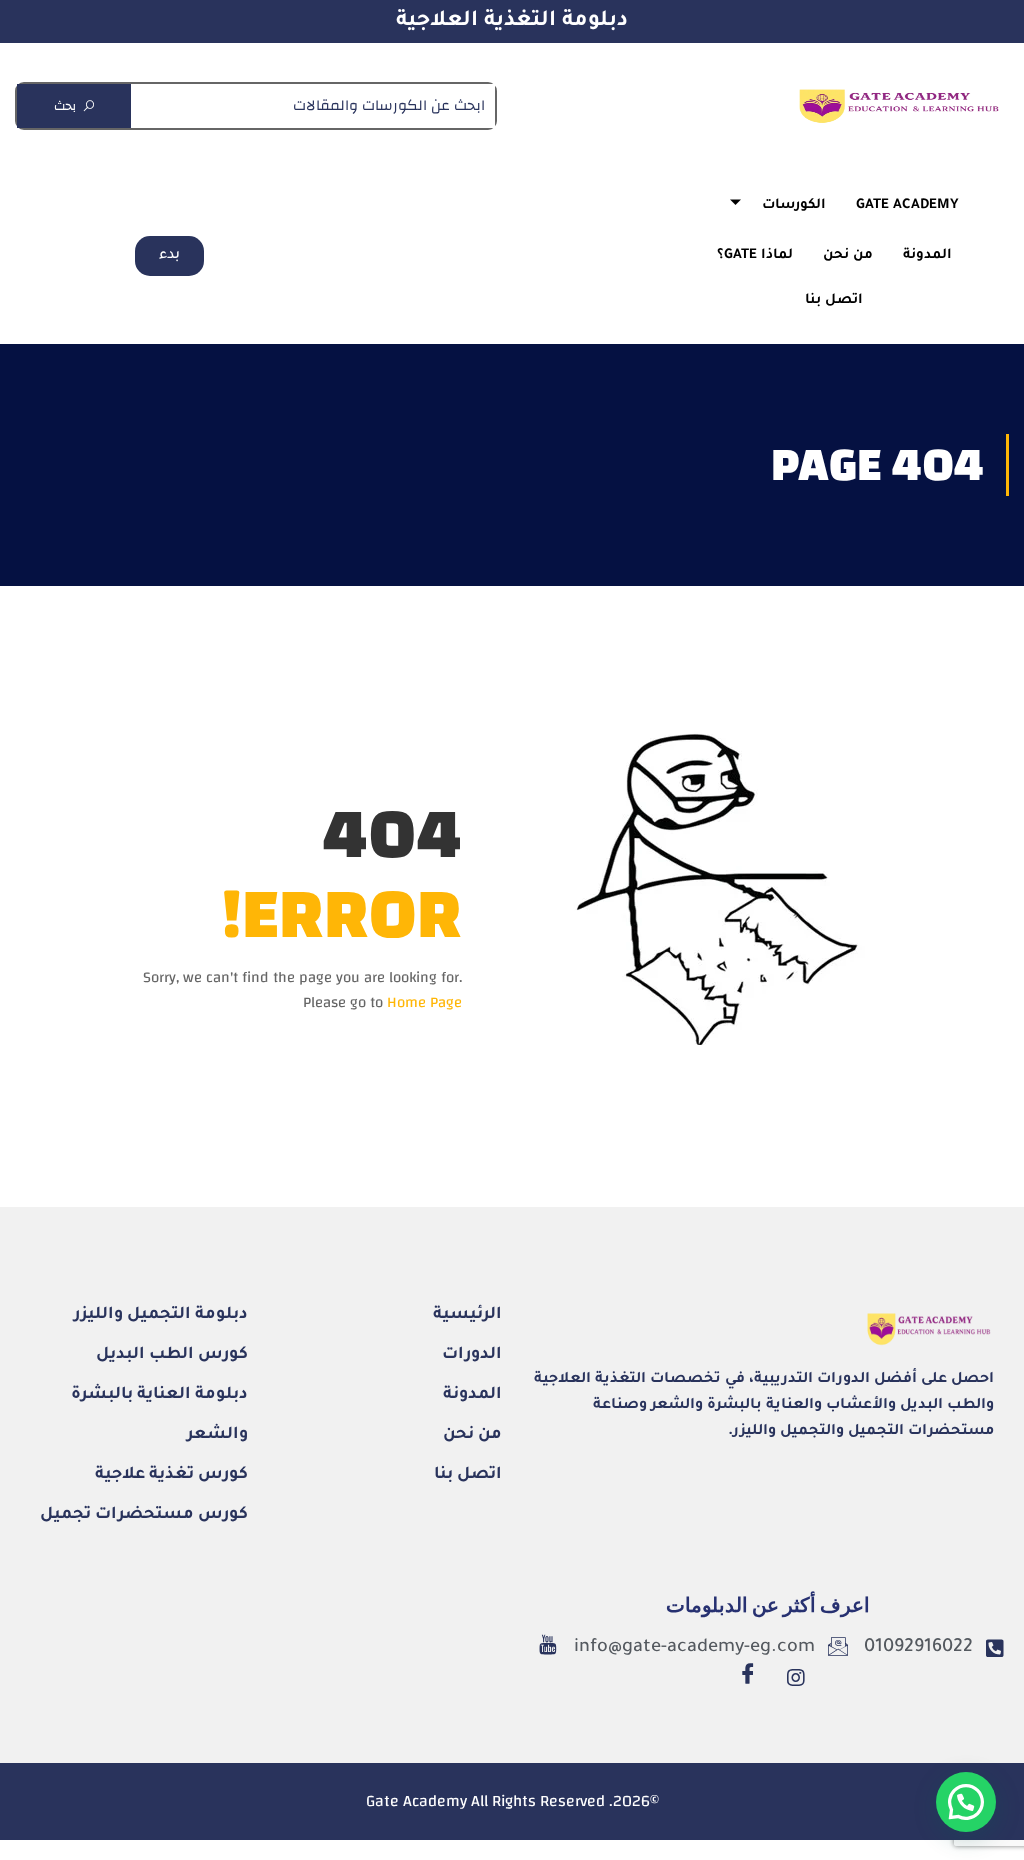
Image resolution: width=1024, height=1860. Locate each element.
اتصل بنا (834, 300)
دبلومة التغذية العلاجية (512, 21)
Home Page (424, 1002)
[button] (966, 1802)
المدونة (927, 255)
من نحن (848, 255)
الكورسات (794, 205)
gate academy (907, 205)
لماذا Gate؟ (755, 255)
